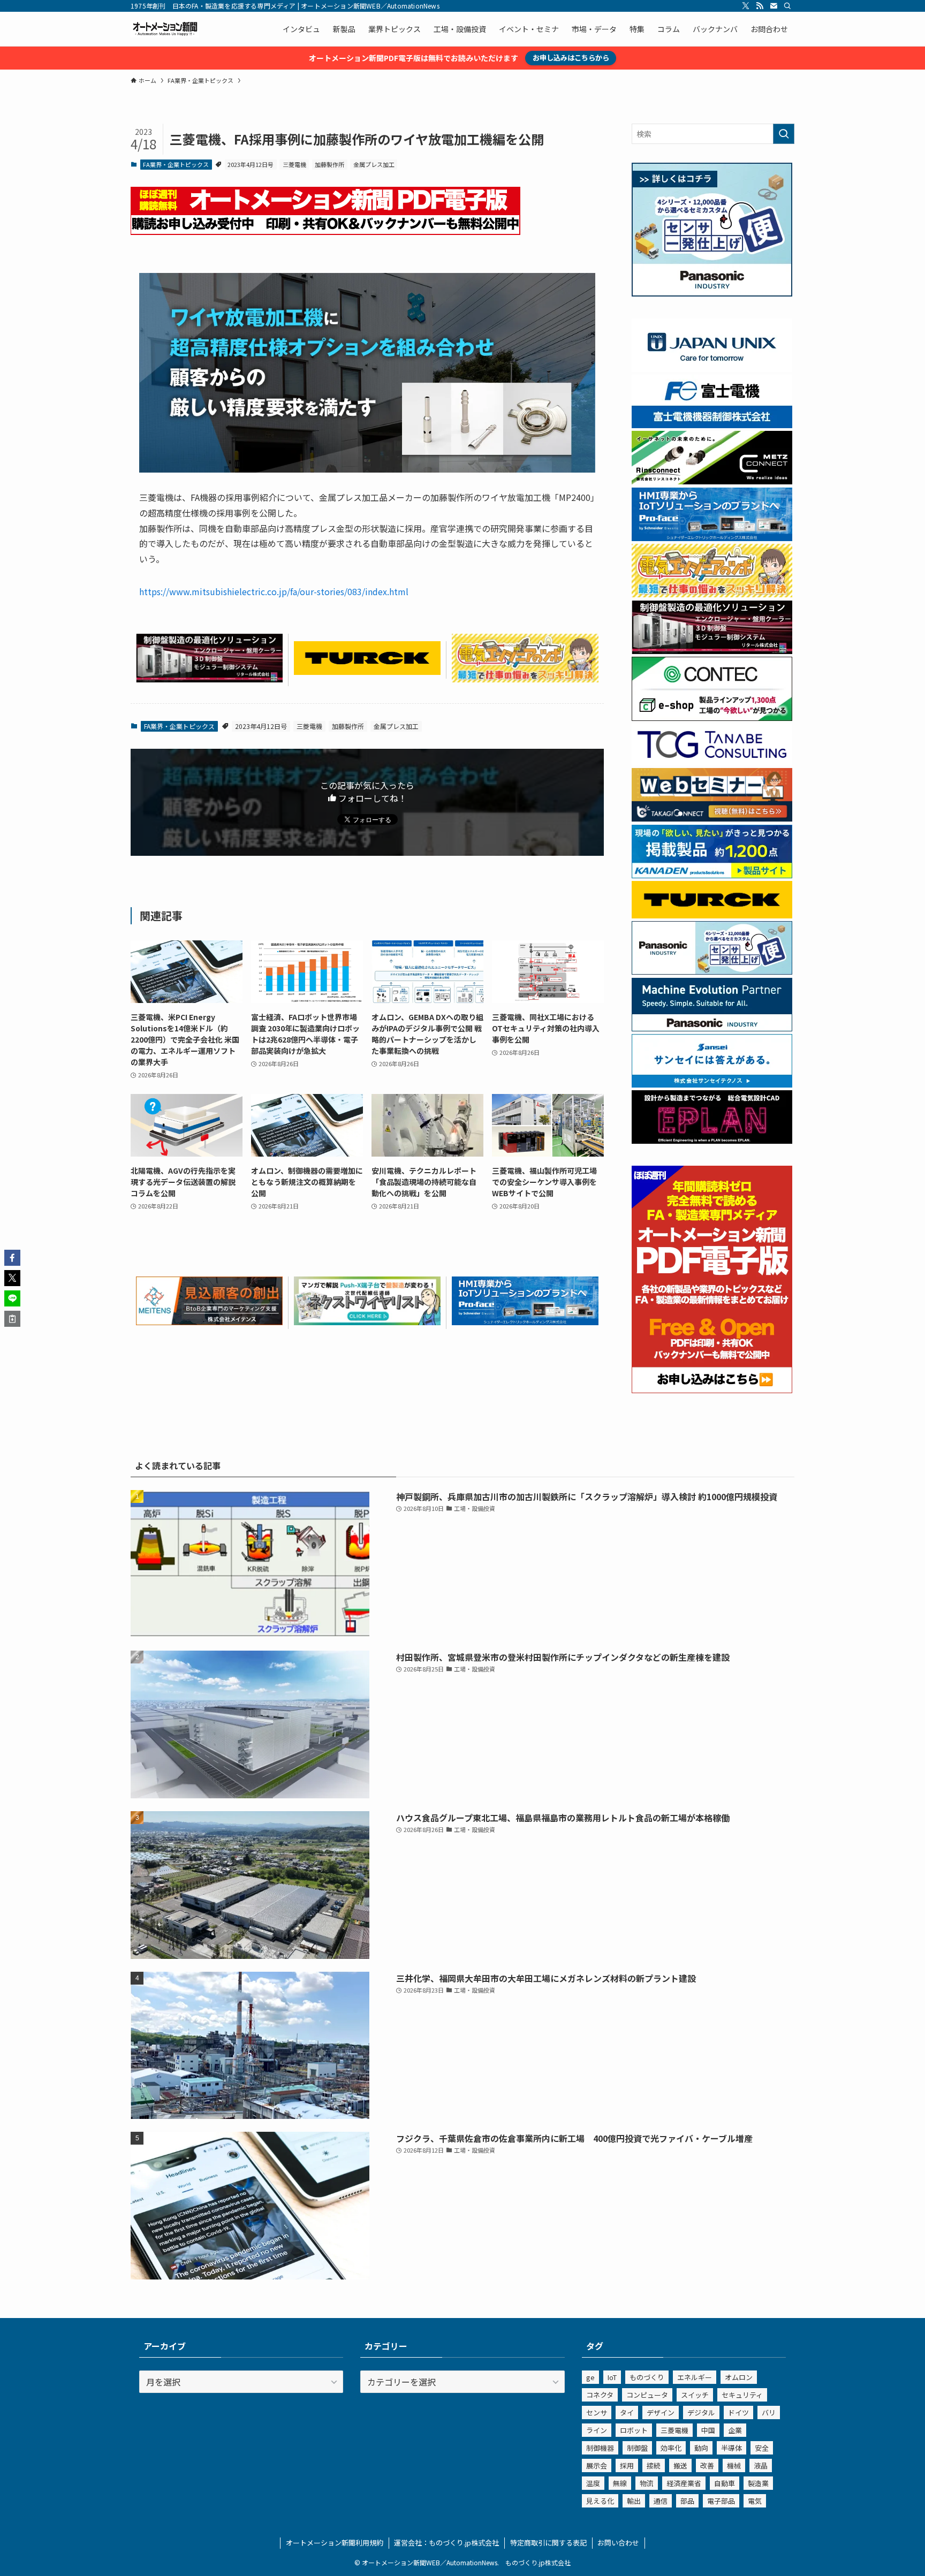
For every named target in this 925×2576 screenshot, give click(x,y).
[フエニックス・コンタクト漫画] (367, 1321)
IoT (612, 2377)
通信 (661, 2501)
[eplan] (712, 1141)
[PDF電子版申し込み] (325, 231)
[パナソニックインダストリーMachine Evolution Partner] (712, 1028)
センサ (597, 2412)
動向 (701, 2448)
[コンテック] (712, 718)
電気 (755, 2501)
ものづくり (647, 2377)
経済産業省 (684, 2483)
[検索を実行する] (784, 134)
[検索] (787, 6)
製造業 (758, 2483)
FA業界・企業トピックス (176, 164)
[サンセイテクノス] (712, 1084)
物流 (647, 2483)
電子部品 (721, 2501)
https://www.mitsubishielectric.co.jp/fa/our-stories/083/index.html (274, 591)
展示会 (597, 2465)
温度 (593, 2483)
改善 (707, 2465)
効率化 (671, 2448)
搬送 (680, 2465)
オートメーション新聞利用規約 (335, 2543)
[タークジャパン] (367, 671)
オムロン (739, 2377)
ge (590, 2377)
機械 (734, 2465)
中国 (708, 2430)
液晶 (761, 2465)
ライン (597, 2430)
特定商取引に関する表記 (548, 2543)
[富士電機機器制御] (712, 425)
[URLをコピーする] (12, 1319)
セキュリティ (742, 2395)
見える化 (600, 2501)
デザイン (661, 2412)
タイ (627, 2412)
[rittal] (209, 679)
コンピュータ (647, 2395)
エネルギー (695, 2377)
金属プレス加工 (374, 164)
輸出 (634, 2501)
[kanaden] (712, 875)
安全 (762, 2448)
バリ (769, 2412)
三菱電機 (294, 164)
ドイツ (738, 2412)
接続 (654, 2465)
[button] (12, 1258)
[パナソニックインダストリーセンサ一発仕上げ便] (712, 293)
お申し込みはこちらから (571, 58)
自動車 (725, 2483)
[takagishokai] (712, 818)
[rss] (760, 6)
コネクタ (600, 2395)
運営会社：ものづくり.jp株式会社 (446, 2543)
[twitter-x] (746, 6)
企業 (735, 2430)
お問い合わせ (618, 2543)
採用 (627, 2465)
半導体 (731, 2448)
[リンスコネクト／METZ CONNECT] (712, 481)
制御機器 (600, 2448)
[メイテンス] (209, 1321)
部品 (687, 2501)
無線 (620, 2483)
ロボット (634, 2430)
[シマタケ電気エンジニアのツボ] (525, 679)
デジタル (701, 2412)
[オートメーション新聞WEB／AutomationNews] (165, 29)
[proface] (525, 1321)
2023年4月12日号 (251, 164)
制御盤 (637, 2448)
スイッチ (695, 2395)
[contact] (774, 6)
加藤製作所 (329, 164)
